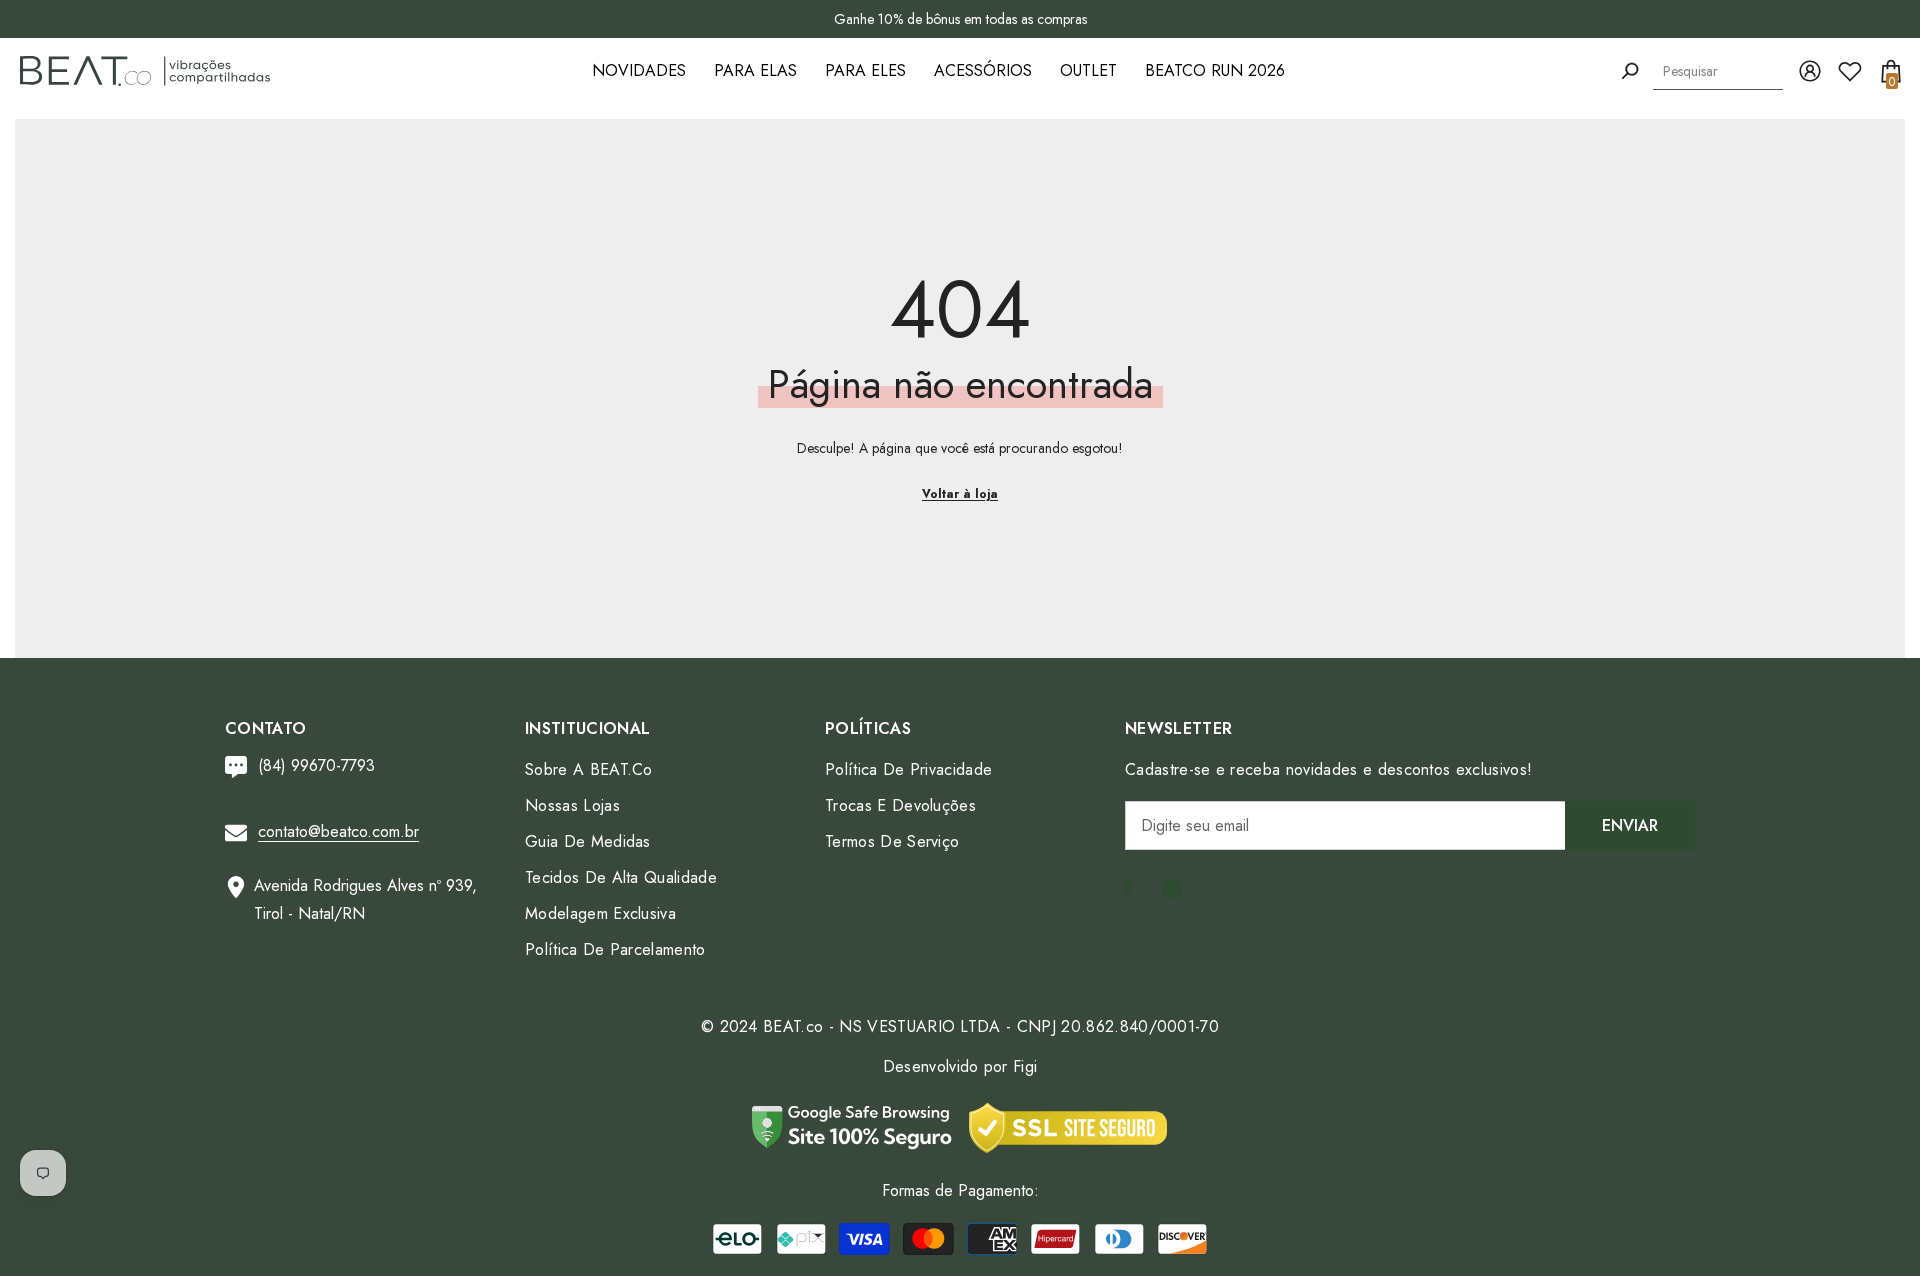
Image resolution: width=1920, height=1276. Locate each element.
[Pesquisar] (1630, 71)
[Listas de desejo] (1850, 71)
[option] (960, 19)
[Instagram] (1172, 889)
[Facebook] (1127, 889)
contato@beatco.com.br (338, 831)
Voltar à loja (960, 494)
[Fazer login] (1810, 71)
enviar (1630, 825)
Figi (1025, 1066)
